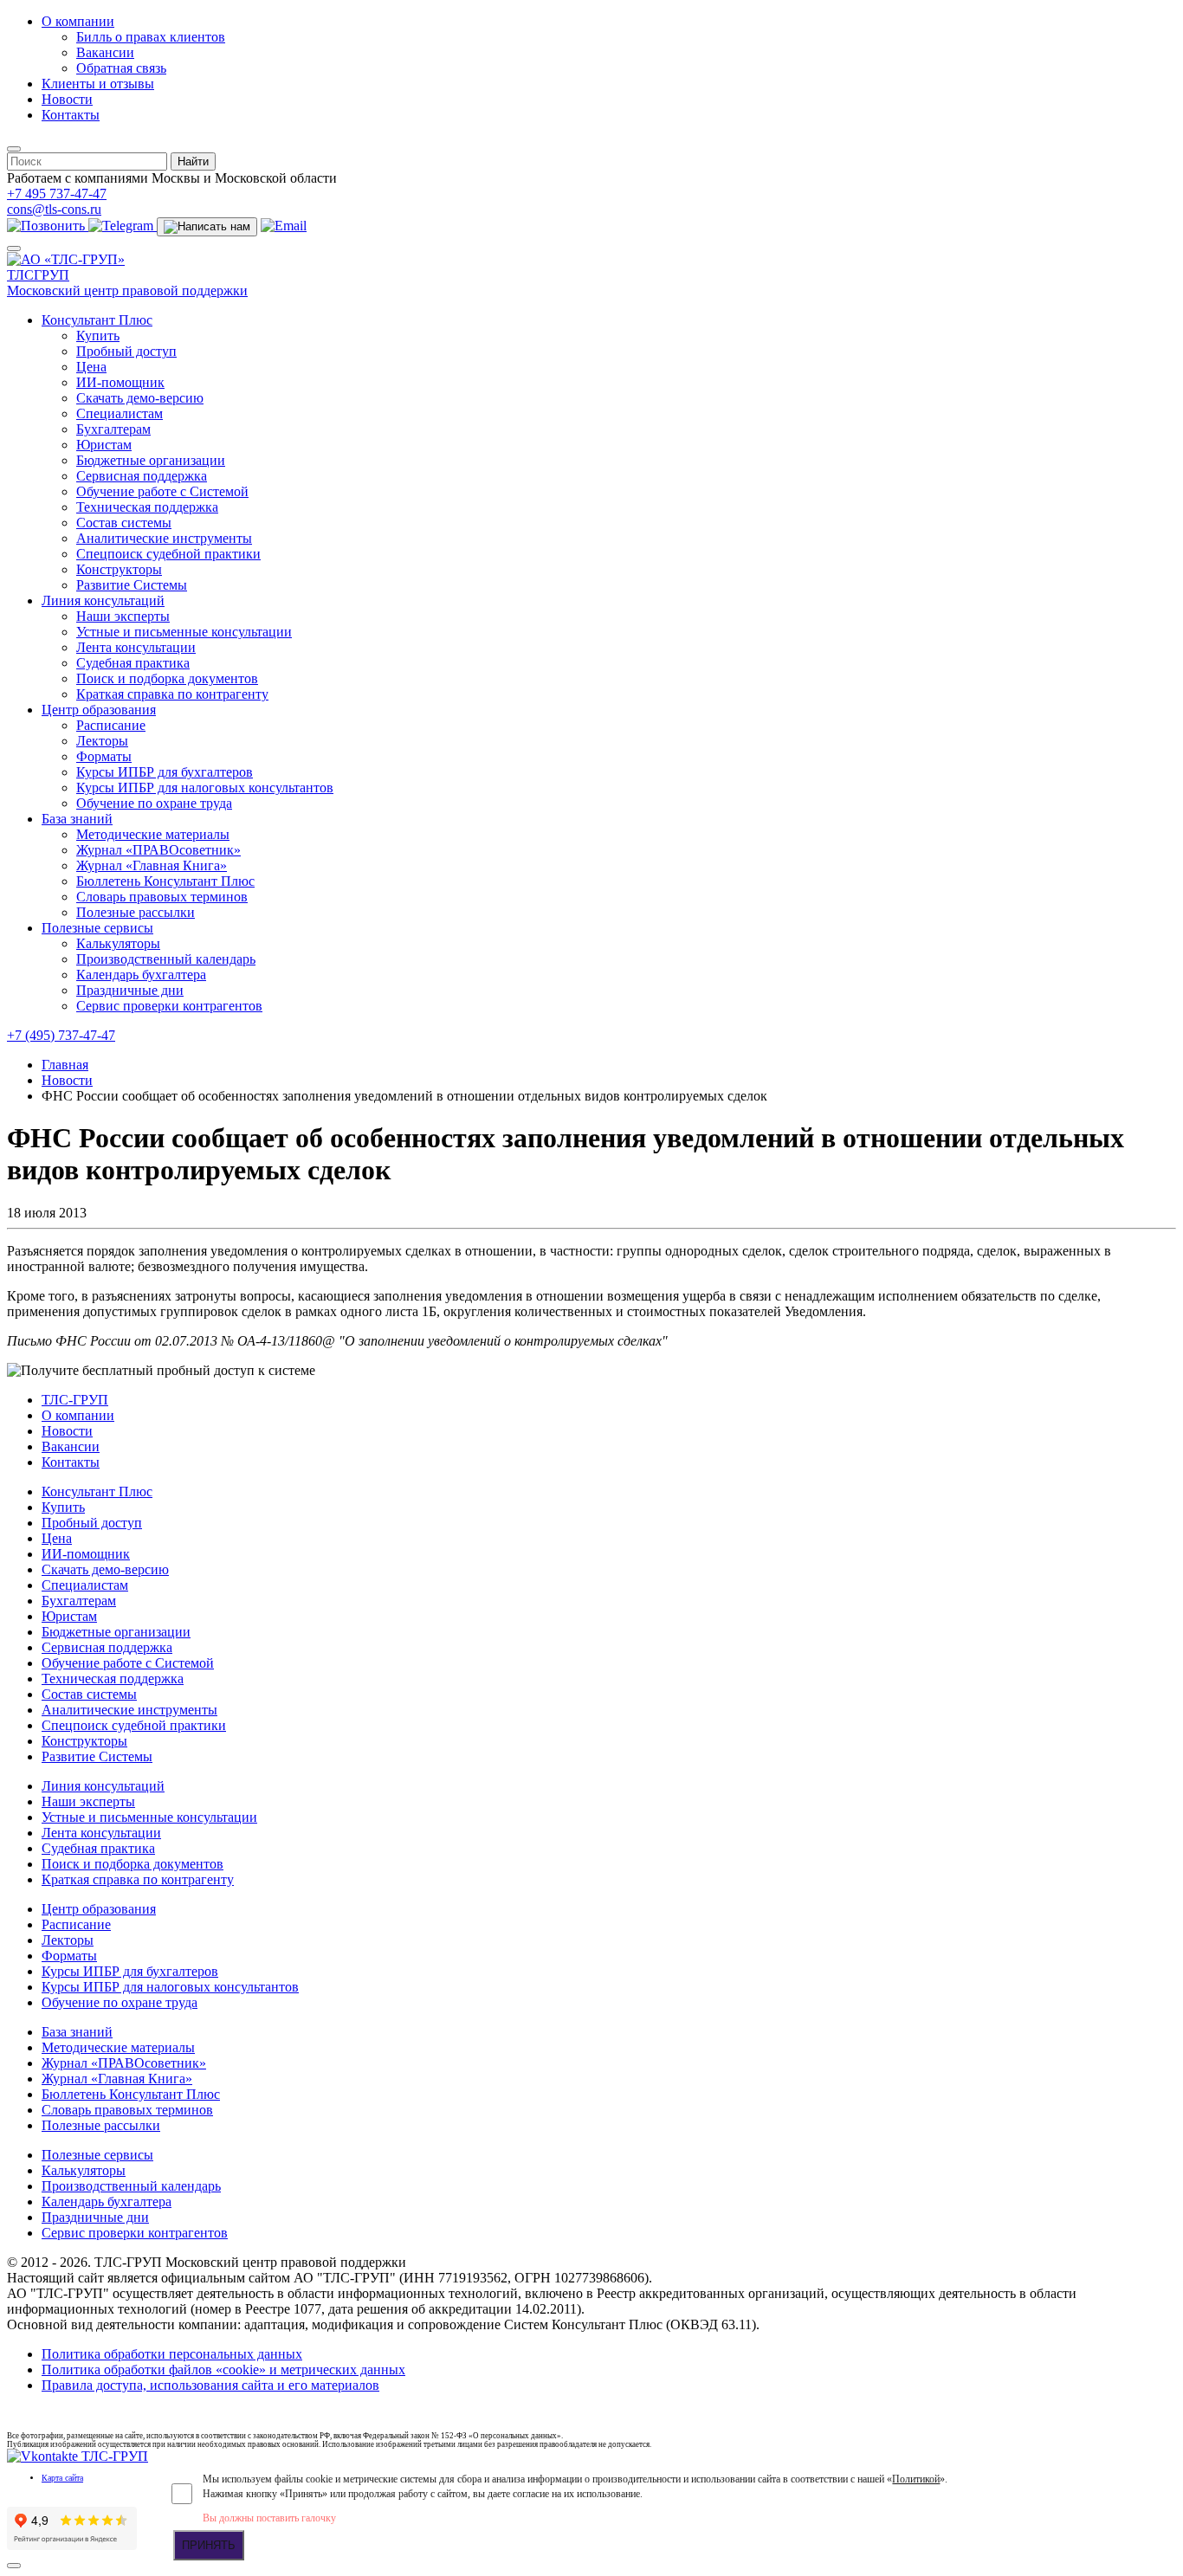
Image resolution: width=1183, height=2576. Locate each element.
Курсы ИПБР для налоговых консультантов (205, 788)
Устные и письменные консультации (184, 632)
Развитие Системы (132, 585)
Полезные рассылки (136, 912)
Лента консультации (136, 647)
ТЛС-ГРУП (75, 1400)
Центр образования (99, 710)
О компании (78, 21)
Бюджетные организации (151, 460)
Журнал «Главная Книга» (152, 865)
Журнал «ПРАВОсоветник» (158, 850)
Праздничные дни (130, 990)
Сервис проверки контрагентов (169, 1006)
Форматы (104, 756)
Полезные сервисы (97, 928)
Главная (65, 1065)
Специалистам (120, 413)
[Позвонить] (48, 226)
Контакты (71, 115)
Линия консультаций (103, 600)
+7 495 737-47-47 (57, 194)
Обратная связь (121, 68)
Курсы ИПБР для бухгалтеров (165, 772)
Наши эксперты (123, 616)
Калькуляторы (118, 943)
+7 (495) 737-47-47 (61, 1035)
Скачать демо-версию (140, 398)
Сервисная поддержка (142, 476)
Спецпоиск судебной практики (168, 554)
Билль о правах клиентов (151, 37)
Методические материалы (153, 834)
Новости (67, 99)
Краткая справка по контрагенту (172, 694)
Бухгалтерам (113, 429)
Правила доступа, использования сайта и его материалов (210, 2385)
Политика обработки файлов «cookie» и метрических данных (223, 2369)
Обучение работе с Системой (162, 491)
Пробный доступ (126, 351)
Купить (98, 336)
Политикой (916, 2479)
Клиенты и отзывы (98, 84)
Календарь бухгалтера (141, 975)
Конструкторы (119, 569)
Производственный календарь (166, 959)
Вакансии (105, 52)
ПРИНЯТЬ (209, 2545)
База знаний (77, 819)
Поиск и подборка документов (167, 678)
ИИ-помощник (120, 382)
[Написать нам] (207, 227)
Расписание (111, 725)
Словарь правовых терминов (162, 897)
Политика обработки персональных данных (172, 2354)
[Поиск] (14, 149)
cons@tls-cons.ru (54, 209)
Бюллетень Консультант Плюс (165, 881)
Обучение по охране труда (154, 803)
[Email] (284, 226)
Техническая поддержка (147, 507)
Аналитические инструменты (164, 538)
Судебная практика (133, 663)
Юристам (104, 445)
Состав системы (124, 523)
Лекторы (102, 741)
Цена (91, 367)
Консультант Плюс (97, 320)
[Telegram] (123, 226)
